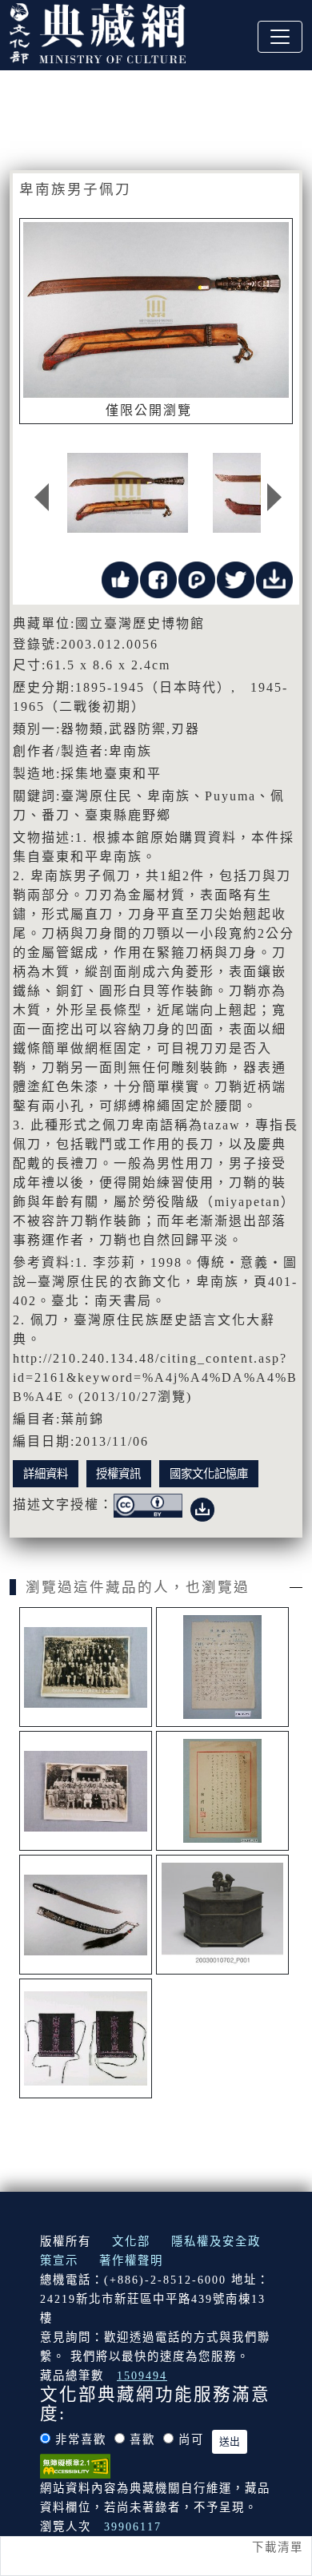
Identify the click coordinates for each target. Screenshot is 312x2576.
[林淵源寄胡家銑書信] (222, 1791)
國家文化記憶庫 (209, 1474)
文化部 (131, 2241)
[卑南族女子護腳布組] (86, 2038)
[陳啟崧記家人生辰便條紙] (222, 1667)
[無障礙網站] (75, 2465)
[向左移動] (42, 497)
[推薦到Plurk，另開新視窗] (197, 579)
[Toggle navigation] (280, 37)
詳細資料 (46, 1474)
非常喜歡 (81, 2439)
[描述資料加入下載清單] (202, 1507)
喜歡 (142, 2439)
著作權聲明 (131, 2260)
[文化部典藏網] (98, 31)
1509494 (142, 2376)
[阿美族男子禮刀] (86, 1915)
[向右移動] (274, 497)
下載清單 (278, 2547)
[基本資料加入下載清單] (274, 579)
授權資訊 (118, 1474)
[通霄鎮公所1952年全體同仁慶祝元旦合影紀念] (86, 1667)
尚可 (191, 2439)
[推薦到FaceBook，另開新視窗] (158, 579)
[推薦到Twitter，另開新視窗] (235, 579)
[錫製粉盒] (222, 1915)
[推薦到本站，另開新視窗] (120, 579)
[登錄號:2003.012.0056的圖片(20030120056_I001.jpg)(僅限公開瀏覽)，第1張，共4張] (128, 493)
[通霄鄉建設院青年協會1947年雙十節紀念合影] (86, 1791)
